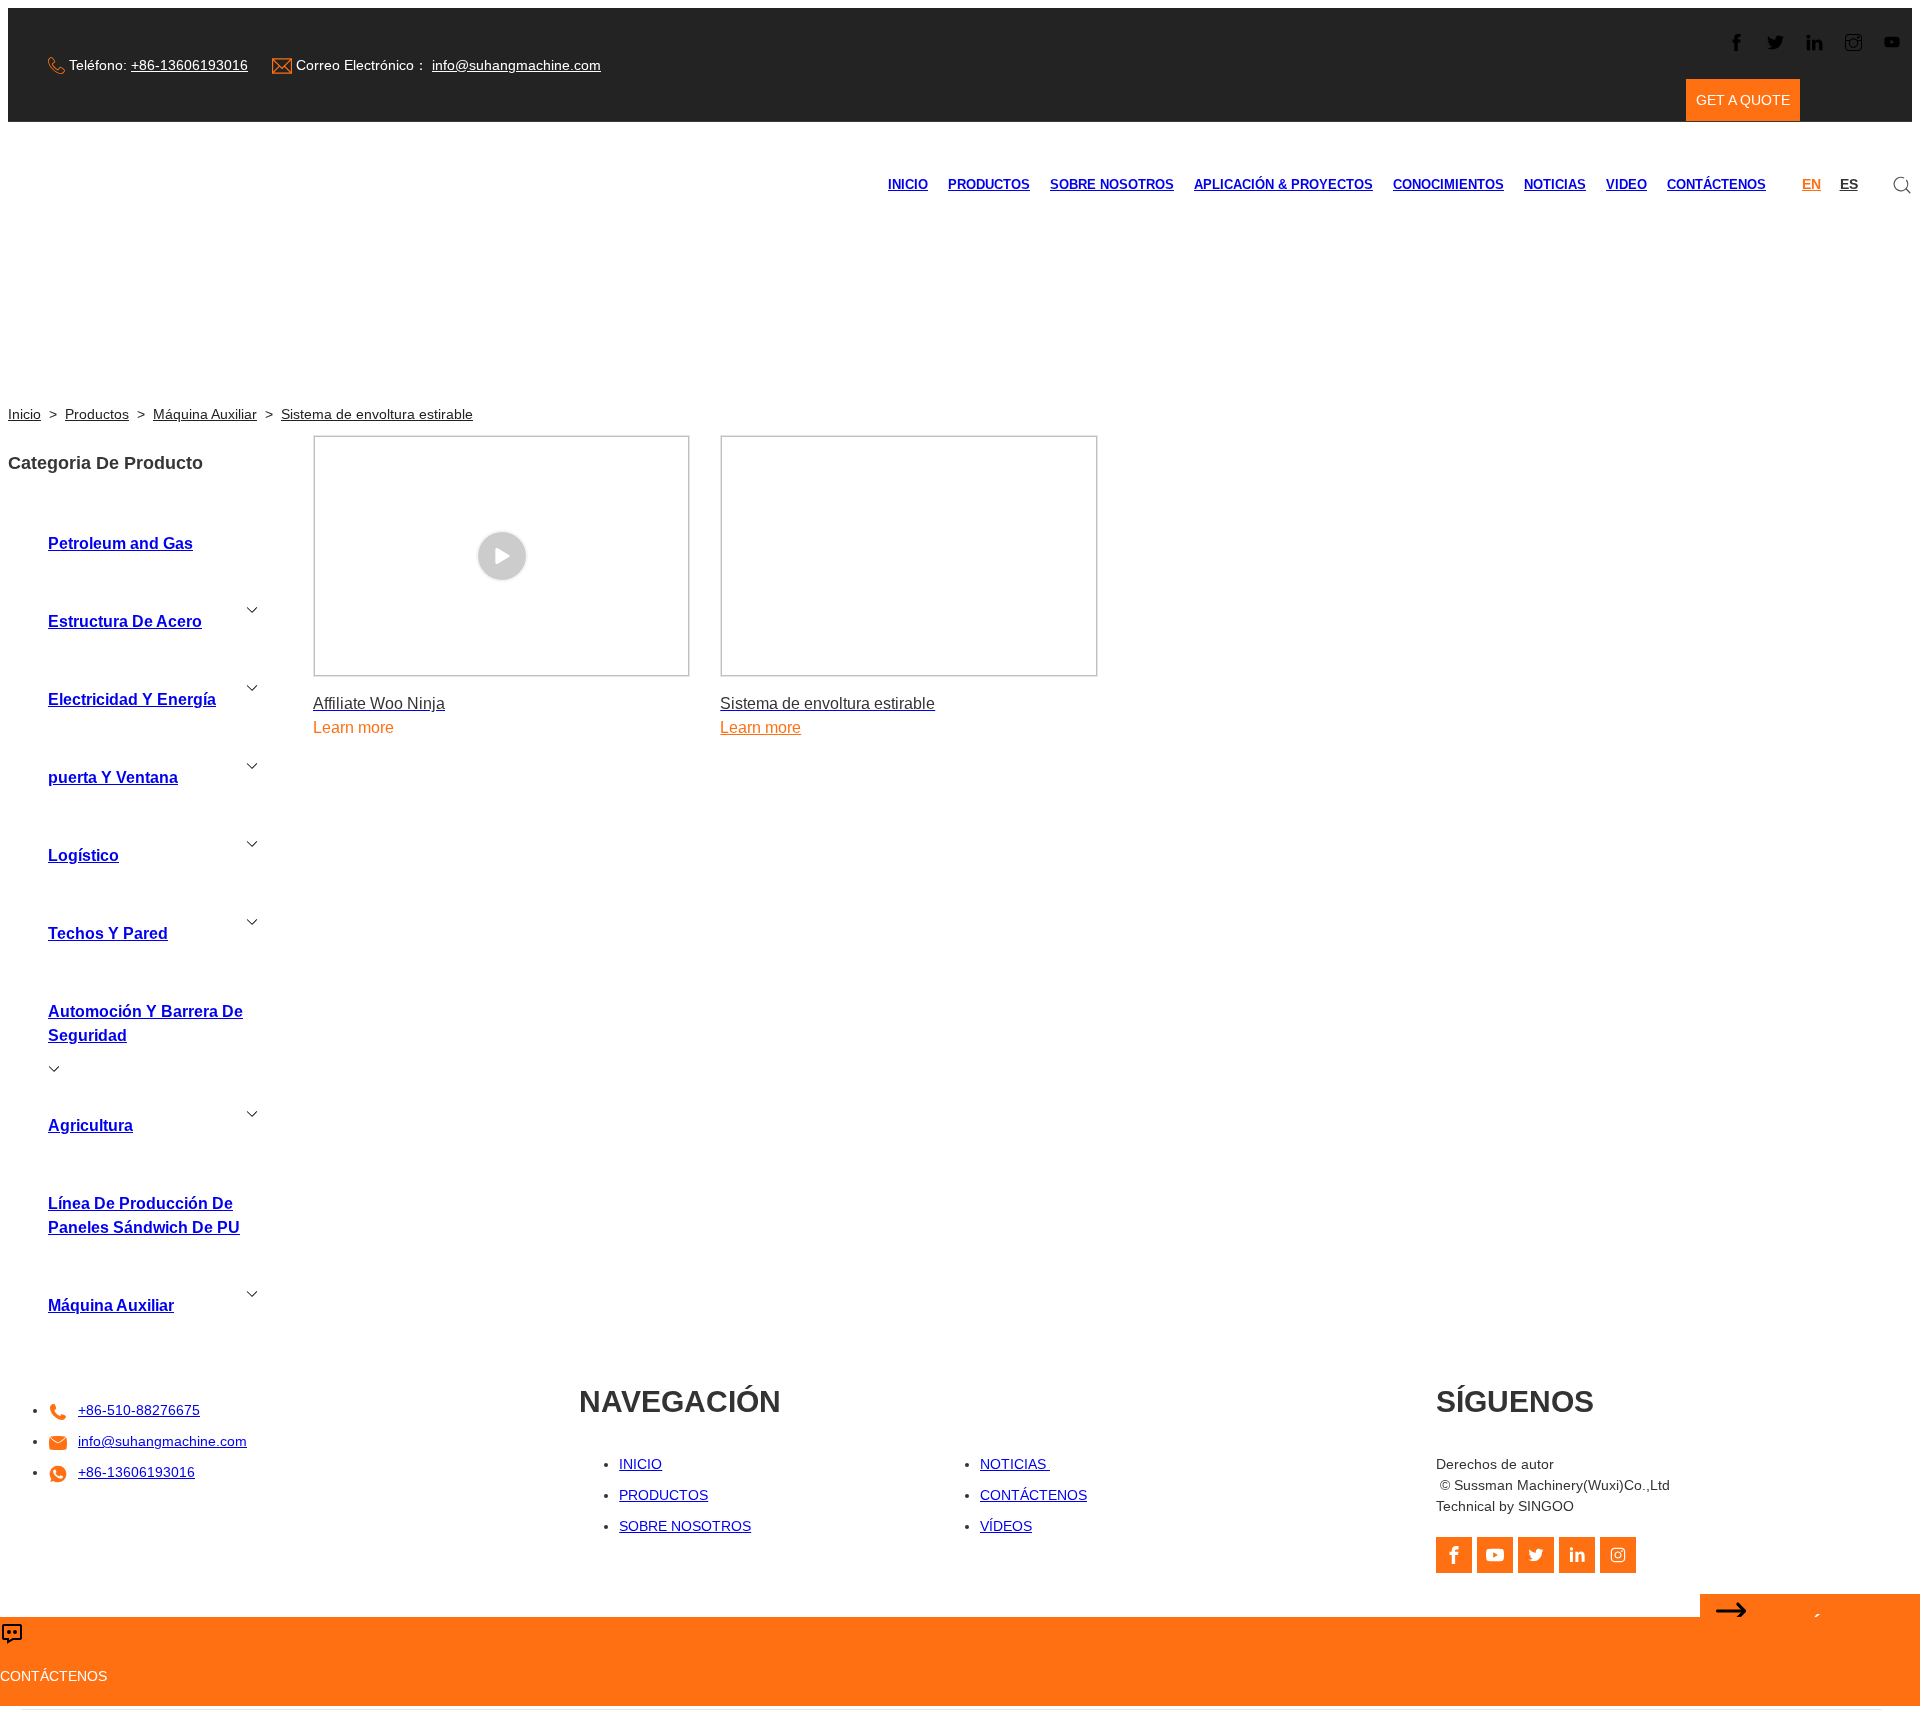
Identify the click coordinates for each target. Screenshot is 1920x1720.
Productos (97, 414)
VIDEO (1626, 185)
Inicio (24, 414)
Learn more (760, 727)
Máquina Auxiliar (205, 414)
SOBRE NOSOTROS (1112, 185)
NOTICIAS (1555, 185)
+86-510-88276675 (139, 1410)
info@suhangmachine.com (516, 65)
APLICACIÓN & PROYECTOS (1283, 185)
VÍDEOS (1006, 1526)
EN (1811, 184)
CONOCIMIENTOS (1448, 185)
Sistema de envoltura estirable (377, 414)
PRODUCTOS (989, 185)
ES (1849, 184)
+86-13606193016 (189, 65)
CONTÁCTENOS (1716, 185)
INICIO (908, 185)
